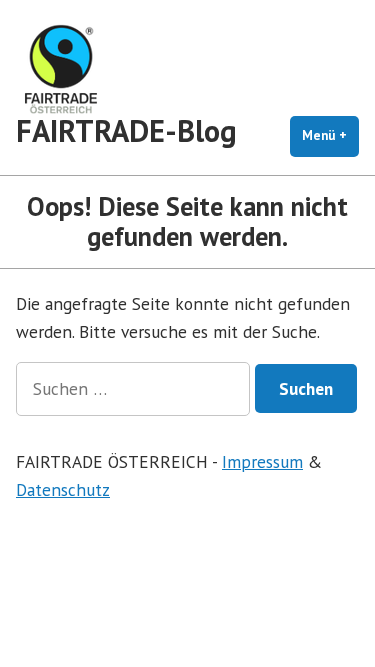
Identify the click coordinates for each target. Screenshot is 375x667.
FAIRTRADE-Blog (126, 130)
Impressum (262, 461)
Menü (330, 135)
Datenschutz (63, 489)
